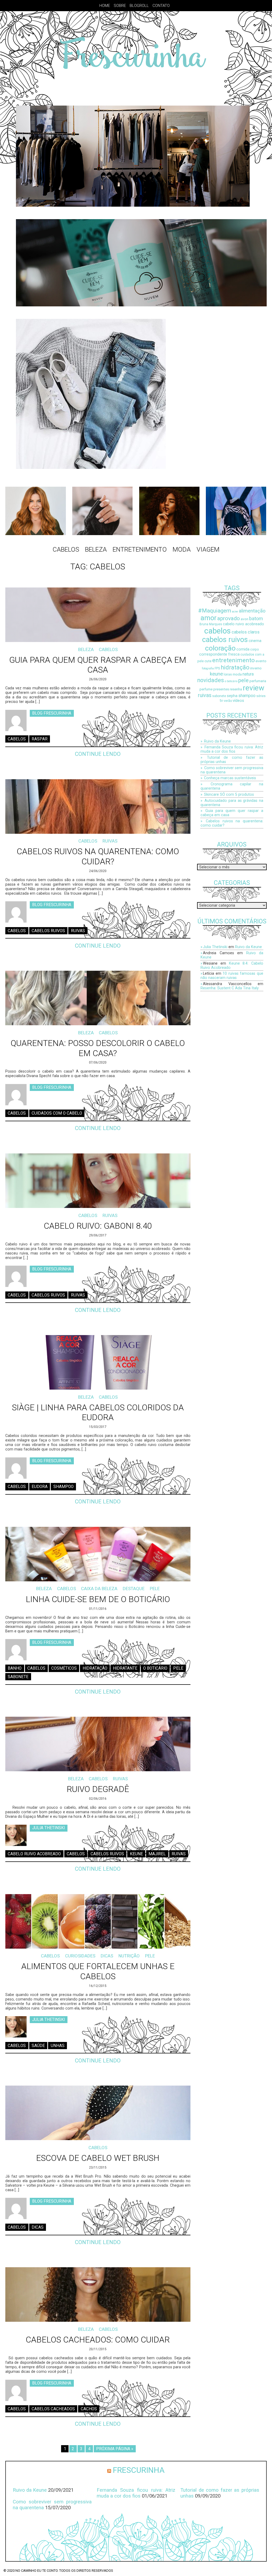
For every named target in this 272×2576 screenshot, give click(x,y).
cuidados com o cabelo (57, 1113)
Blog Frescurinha (52, 713)
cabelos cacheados (53, 2409)
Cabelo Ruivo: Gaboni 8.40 (98, 1226)
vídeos (238, 701)
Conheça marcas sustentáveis (230, 778)
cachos (89, 2409)
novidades (211, 680)
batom (256, 618)
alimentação (252, 611)
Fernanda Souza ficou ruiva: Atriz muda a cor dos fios (232, 749)
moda (237, 674)
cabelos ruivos (48, 931)
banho (15, 1668)
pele (178, 1668)
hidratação (95, 1668)
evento (261, 661)
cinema (255, 641)
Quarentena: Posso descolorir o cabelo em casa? (98, 1048)
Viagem (208, 549)
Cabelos (66, 549)
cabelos (17, 739)
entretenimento (233, 660)
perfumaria (258, 681)
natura (248, 674)
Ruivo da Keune (217, 741)
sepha (232, 696)
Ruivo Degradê (98, 1789)
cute (208, 661)
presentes (221, 689)
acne (235, 612)
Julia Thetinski (48, 1828)
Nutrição (129, 1956)
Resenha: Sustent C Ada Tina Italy (230, 988)
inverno (256, 668)
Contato (161, 6)
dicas (38, 2227)
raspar (40, 739)
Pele (155, 1589)
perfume (206, 689)
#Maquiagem (215, 610)
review (254, 688)
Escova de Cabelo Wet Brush (98, 2158)
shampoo (63, 1487)
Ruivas (110, 841)
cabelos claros (246, 632)
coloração (220, 648)
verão (228, 701)
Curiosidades (80, 1956)
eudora (40, 1487)
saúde (38, 2045)
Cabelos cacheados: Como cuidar (98, 2340)
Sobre (120, 6)
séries (261, 696)
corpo (254, 649)
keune (136, 1854)
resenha (236, 689)
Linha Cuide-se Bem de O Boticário (98, 1599)
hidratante (125, 1668)
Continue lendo (98, 754)
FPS (217, 668)
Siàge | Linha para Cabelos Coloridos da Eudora (98, 1412)
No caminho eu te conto (37, 2571)
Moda (182, 549)
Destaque (134, 1589)
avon (245, 619)
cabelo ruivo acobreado (34, 1854)
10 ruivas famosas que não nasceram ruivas (232, 976)
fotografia (208, 668)
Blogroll (139, 6)
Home (105, 6)
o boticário (155, 1668)
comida (243, 649)
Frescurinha (139, 2470)
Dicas (107, 1956)
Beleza (96, 549)
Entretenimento (140, 549)
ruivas (78, 931)
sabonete (18, 1677)
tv (221, 701)
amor (209, 618)
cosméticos (64, 1668)
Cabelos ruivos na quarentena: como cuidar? (98, 856)
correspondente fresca (219, 654)
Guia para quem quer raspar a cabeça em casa (98, 665)
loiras (228, 674)
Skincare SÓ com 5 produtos (229, 794)
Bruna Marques (211, 624)
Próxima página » (115, 2449)
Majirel (157, 1854)
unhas (58, 2045)
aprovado (229, 618)
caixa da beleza (99, 1589)
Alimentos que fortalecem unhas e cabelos (98, 1971)
